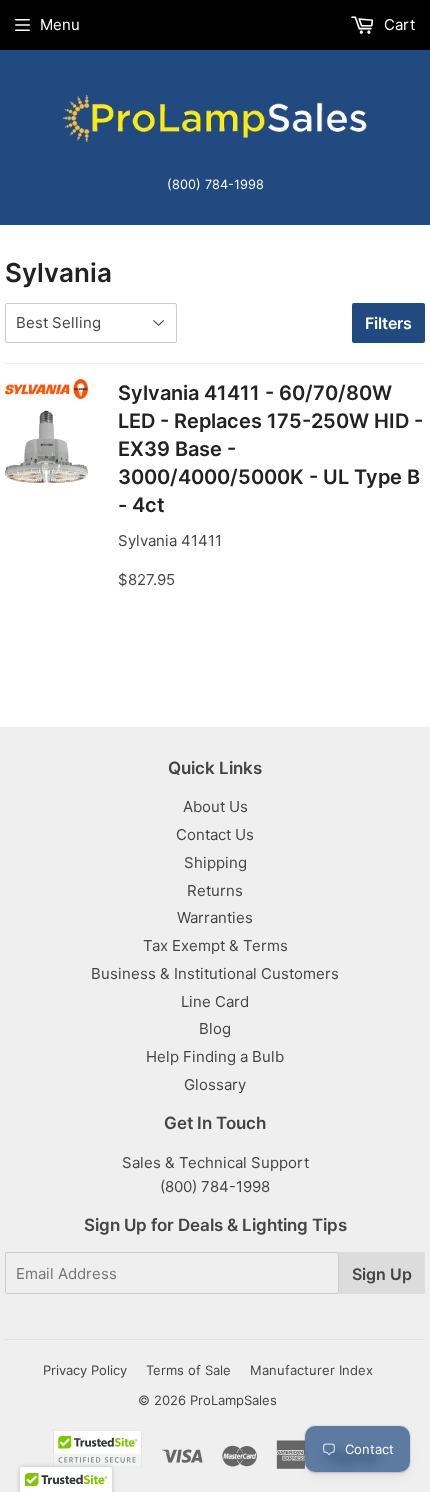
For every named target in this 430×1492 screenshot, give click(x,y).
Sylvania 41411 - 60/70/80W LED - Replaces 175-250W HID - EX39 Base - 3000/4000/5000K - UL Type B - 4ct (270, 449)
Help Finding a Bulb (215, 1056)
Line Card (215, 1001)
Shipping (215, 862)
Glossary (215, 1084)
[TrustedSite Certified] (97, 1448)
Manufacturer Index (311, 1370)
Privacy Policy (85, 1370)
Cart (397, 24)
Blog (215, 1028)
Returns (215, 890)
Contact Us (215, 834)
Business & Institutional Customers (215, 973)
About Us (215, 806)
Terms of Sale (188, 1370)
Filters (388, 323)
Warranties (215, 917)
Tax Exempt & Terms (215, 945)
